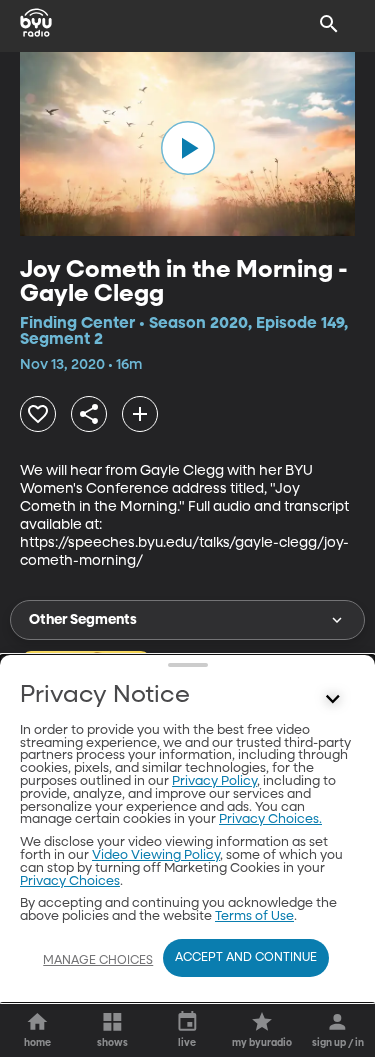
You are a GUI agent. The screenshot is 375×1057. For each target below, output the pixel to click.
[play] (188, 148)
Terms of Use (254, 916)
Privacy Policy (214, 781)
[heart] (38, 414)
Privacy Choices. (270, 819)
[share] (89, 414)
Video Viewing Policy (156, 855)
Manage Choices (98, 961)
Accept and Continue (246, 958)
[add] (140, 414)
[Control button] (333, 700)
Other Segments (83, 620)
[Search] (329, 24)
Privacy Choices (70, 881)
